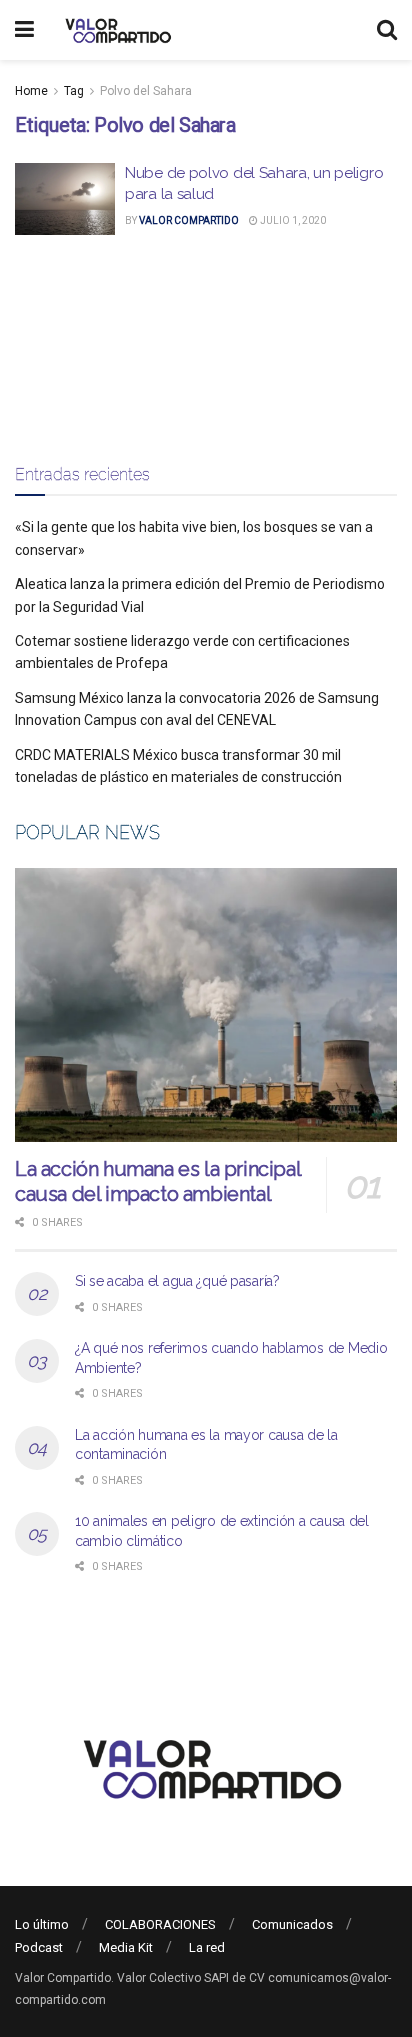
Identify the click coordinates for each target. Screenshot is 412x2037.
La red (207, 1947)
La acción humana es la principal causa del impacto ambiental (157, 1181)
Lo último (42, 1924)
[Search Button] (387, 30)
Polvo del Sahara (146, 91)
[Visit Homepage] (115, 30)
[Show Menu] (24, 30)
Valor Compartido (189, 220)
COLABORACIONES (160, 1924)
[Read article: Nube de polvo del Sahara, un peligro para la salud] (65, 199)
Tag (74, 91)
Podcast (39, 1947)
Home (31, 91)
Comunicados (292, 1924)
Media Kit (126, 1947)
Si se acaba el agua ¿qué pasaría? (177, 1281)
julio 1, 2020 (292, 220)
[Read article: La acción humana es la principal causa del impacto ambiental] (206, 1004)
